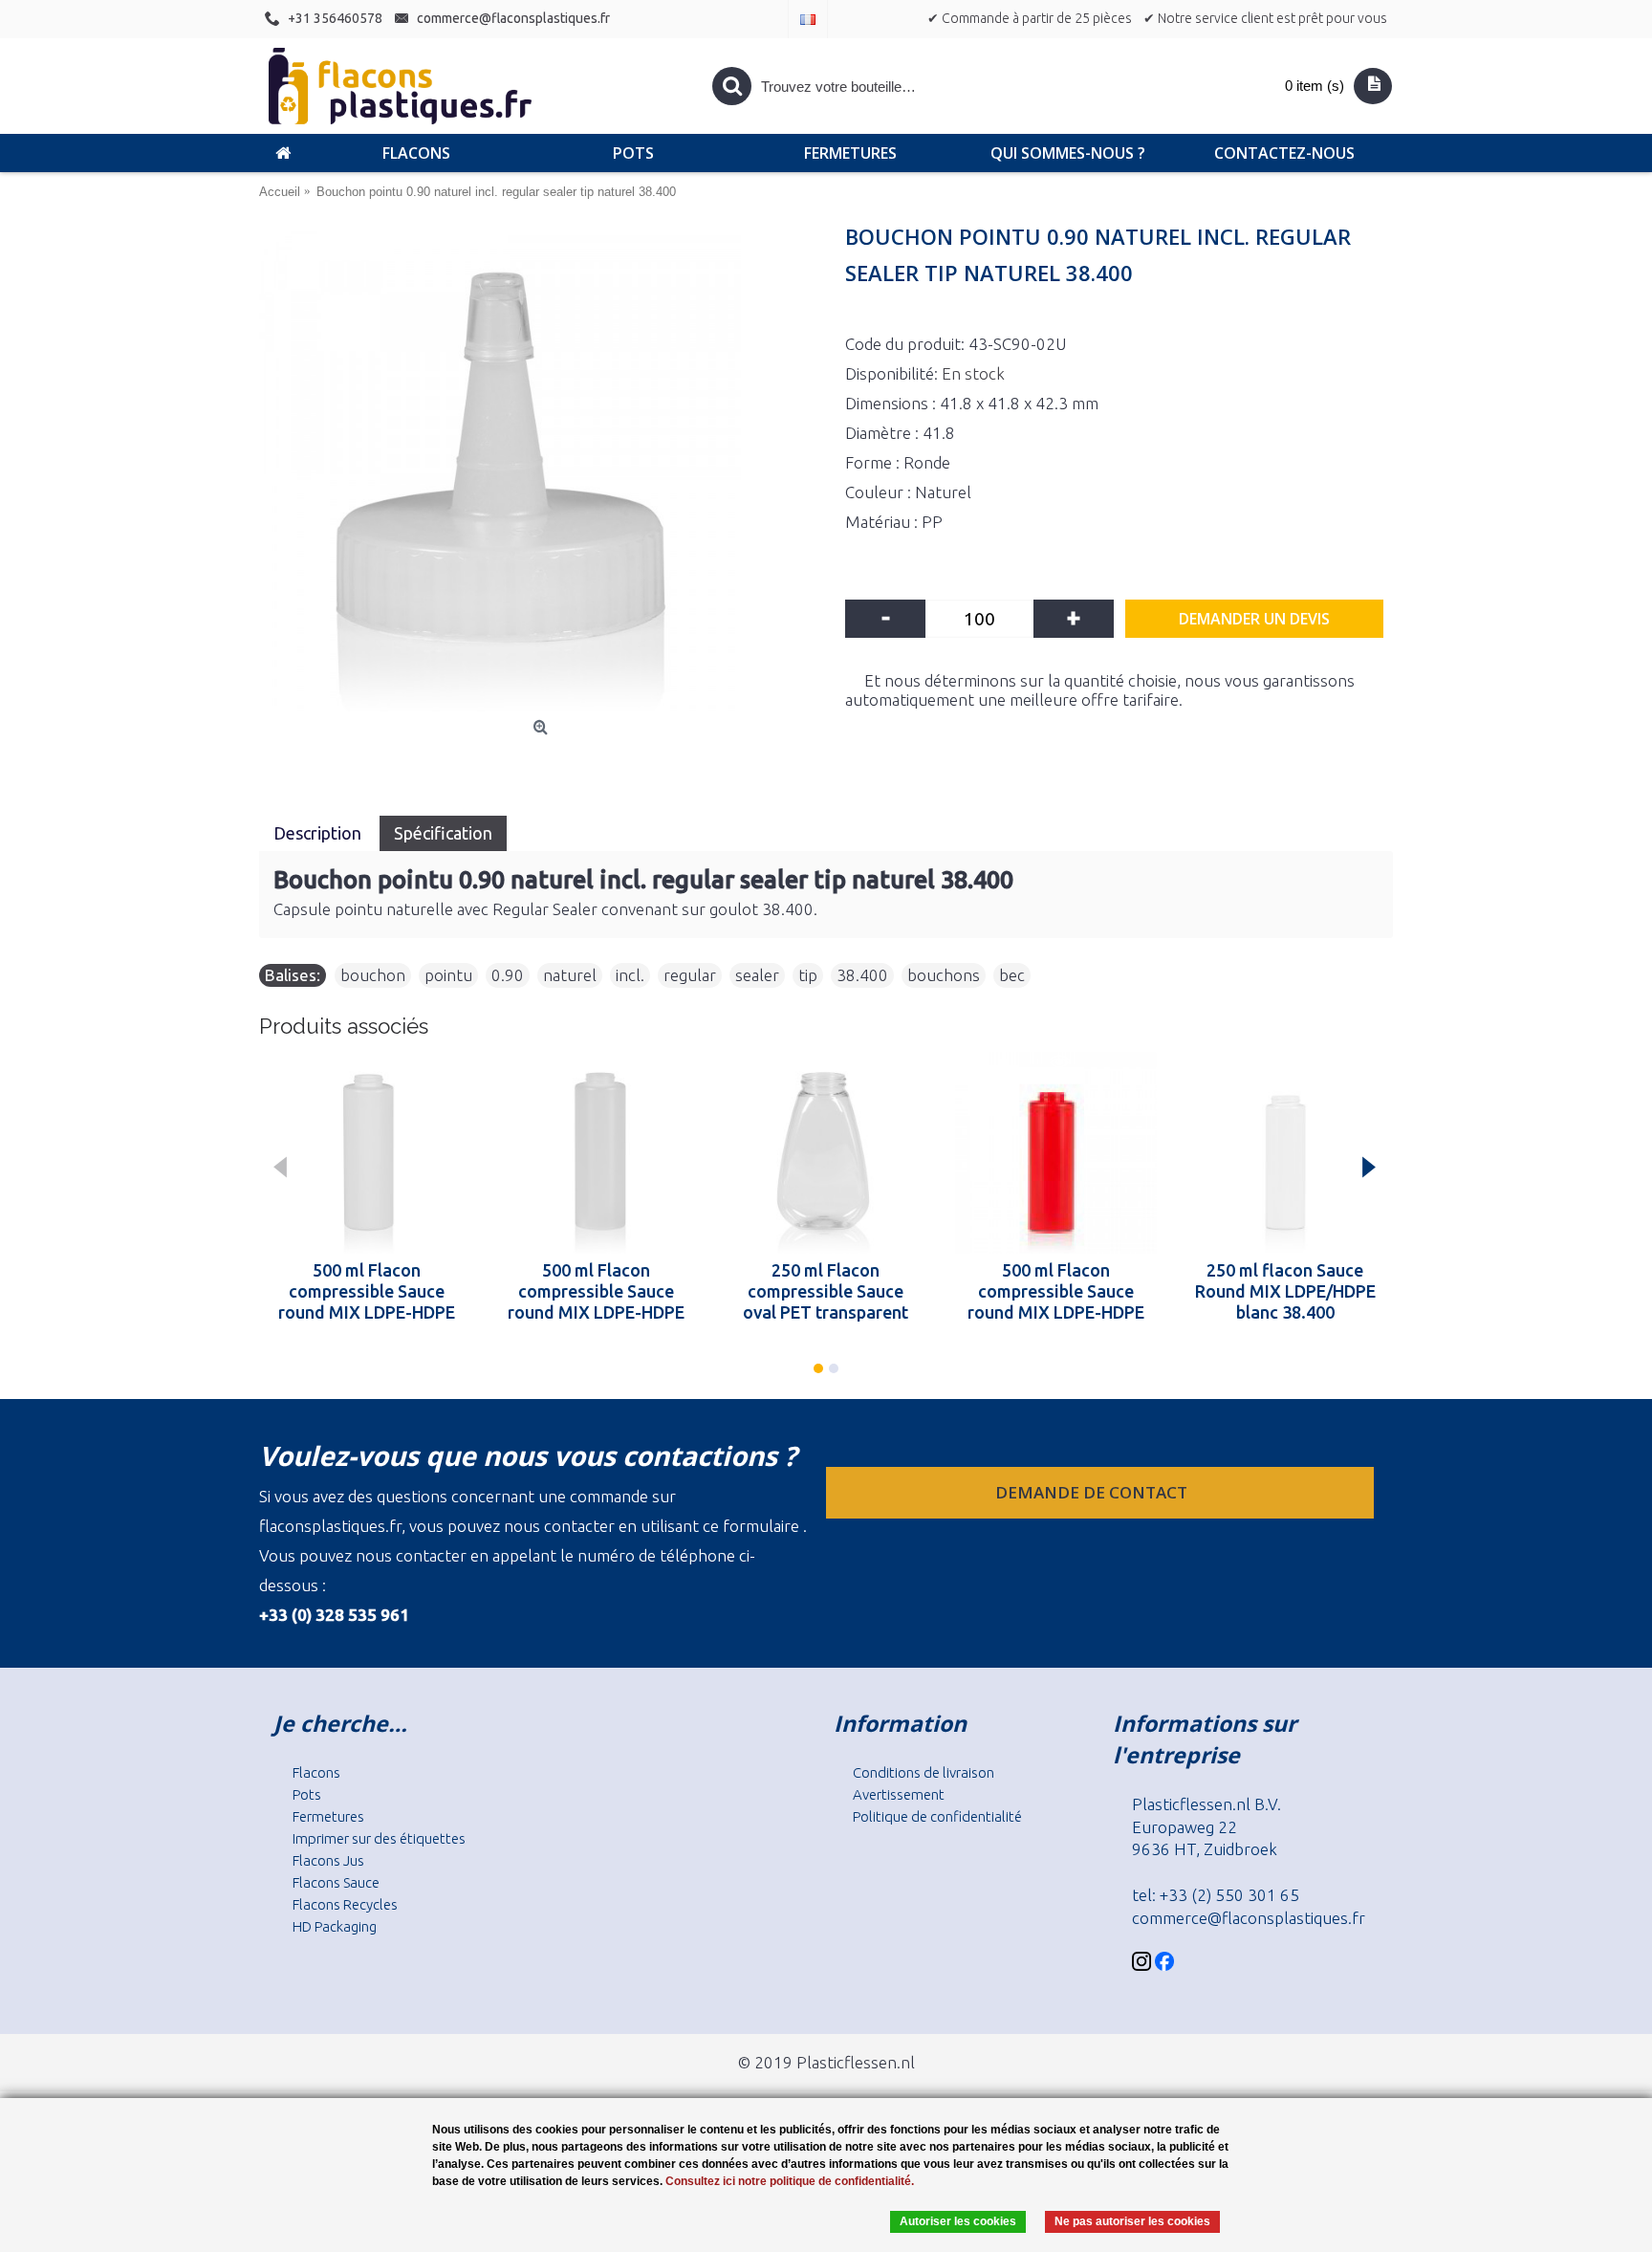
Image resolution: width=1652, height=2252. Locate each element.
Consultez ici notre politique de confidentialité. (790, 2181)
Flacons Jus (328, 1860)
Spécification (443, 833)
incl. (630, 975)
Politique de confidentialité (937, 1816)
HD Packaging (335, 1926)
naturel (570, 975)
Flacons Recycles (345, 1904)
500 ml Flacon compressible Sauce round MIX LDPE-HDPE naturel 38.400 (596, 1291)
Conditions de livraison (924, 1772)
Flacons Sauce (336, 1882)
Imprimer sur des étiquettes (379, 1838)
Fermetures (328, 1816)
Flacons (316, 1772)
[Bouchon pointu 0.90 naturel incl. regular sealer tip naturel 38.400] (543, 470)
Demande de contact (1093, 1492)
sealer (757, 975)
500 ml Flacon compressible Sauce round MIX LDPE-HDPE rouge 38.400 (1056, 1291)
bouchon (373, 975)
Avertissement (899, 1794)
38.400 (862, 975)
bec (1012, 975)
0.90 (508, 975)
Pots (307, 1794)
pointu (448, 975)
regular (690, 975)
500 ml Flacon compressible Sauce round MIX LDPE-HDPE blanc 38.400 (367, 1291)
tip (808, 975)
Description (319, 833)
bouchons (944, 975)
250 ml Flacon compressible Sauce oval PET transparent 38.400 (826, 1291)
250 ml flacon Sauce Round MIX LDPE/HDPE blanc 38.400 (1285, 1291)
